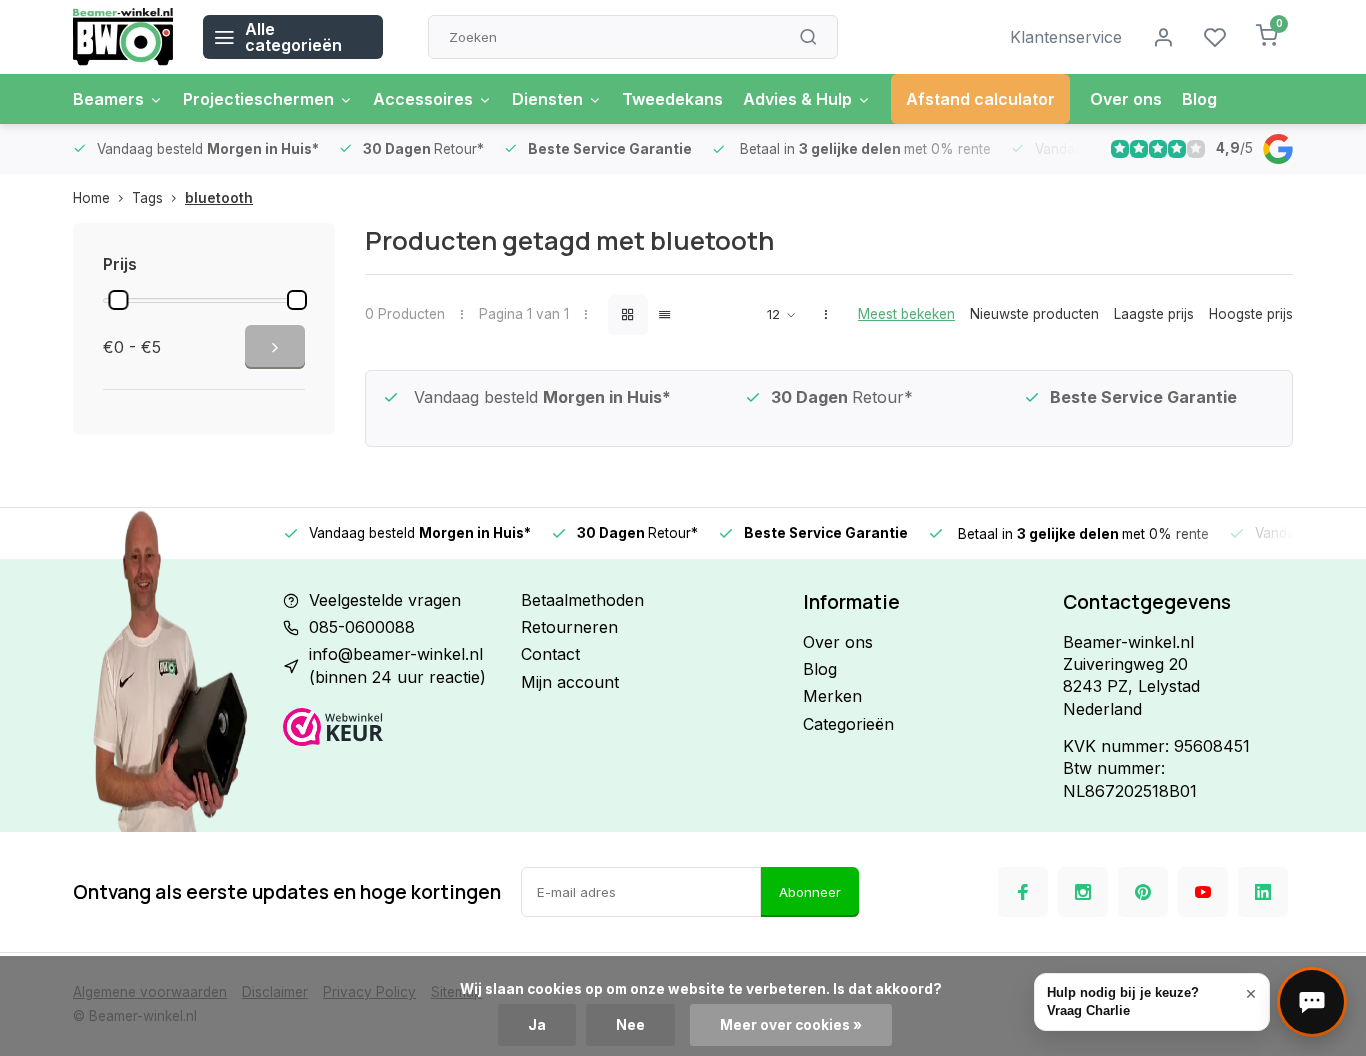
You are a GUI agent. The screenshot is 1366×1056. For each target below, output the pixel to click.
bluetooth (219, 198)
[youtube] (1203, 892)
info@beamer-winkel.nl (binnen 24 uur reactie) (397, 665)
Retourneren (569, 627)
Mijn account (570, 682)
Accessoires (423, 99)
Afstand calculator (980, 99)
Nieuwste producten (1034, 314)
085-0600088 (362, 627)
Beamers (108, 99)
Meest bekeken (906, 314)
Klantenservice (1066, 37)
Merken (832, 696)
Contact (550, 654)
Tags (147, 198)
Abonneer (810, 892)
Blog (1199, 99)
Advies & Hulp (797, 99)
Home (91, 198)
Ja (537, 1025)
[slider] (118, 300)
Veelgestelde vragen (385, 600)
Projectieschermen (258, 99)
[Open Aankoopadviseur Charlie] (1312, 1002)
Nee (630, 1025)
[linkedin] (1263, 892)
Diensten (547, 99)
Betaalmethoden (582, 600)
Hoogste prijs (1251, 314)
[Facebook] (1023, 892)
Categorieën (848, 724)
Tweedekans (672, 99)
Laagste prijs (1154, 314)
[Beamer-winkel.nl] (123, 37)
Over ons (1126, 99)
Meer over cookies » (791, 1025)
